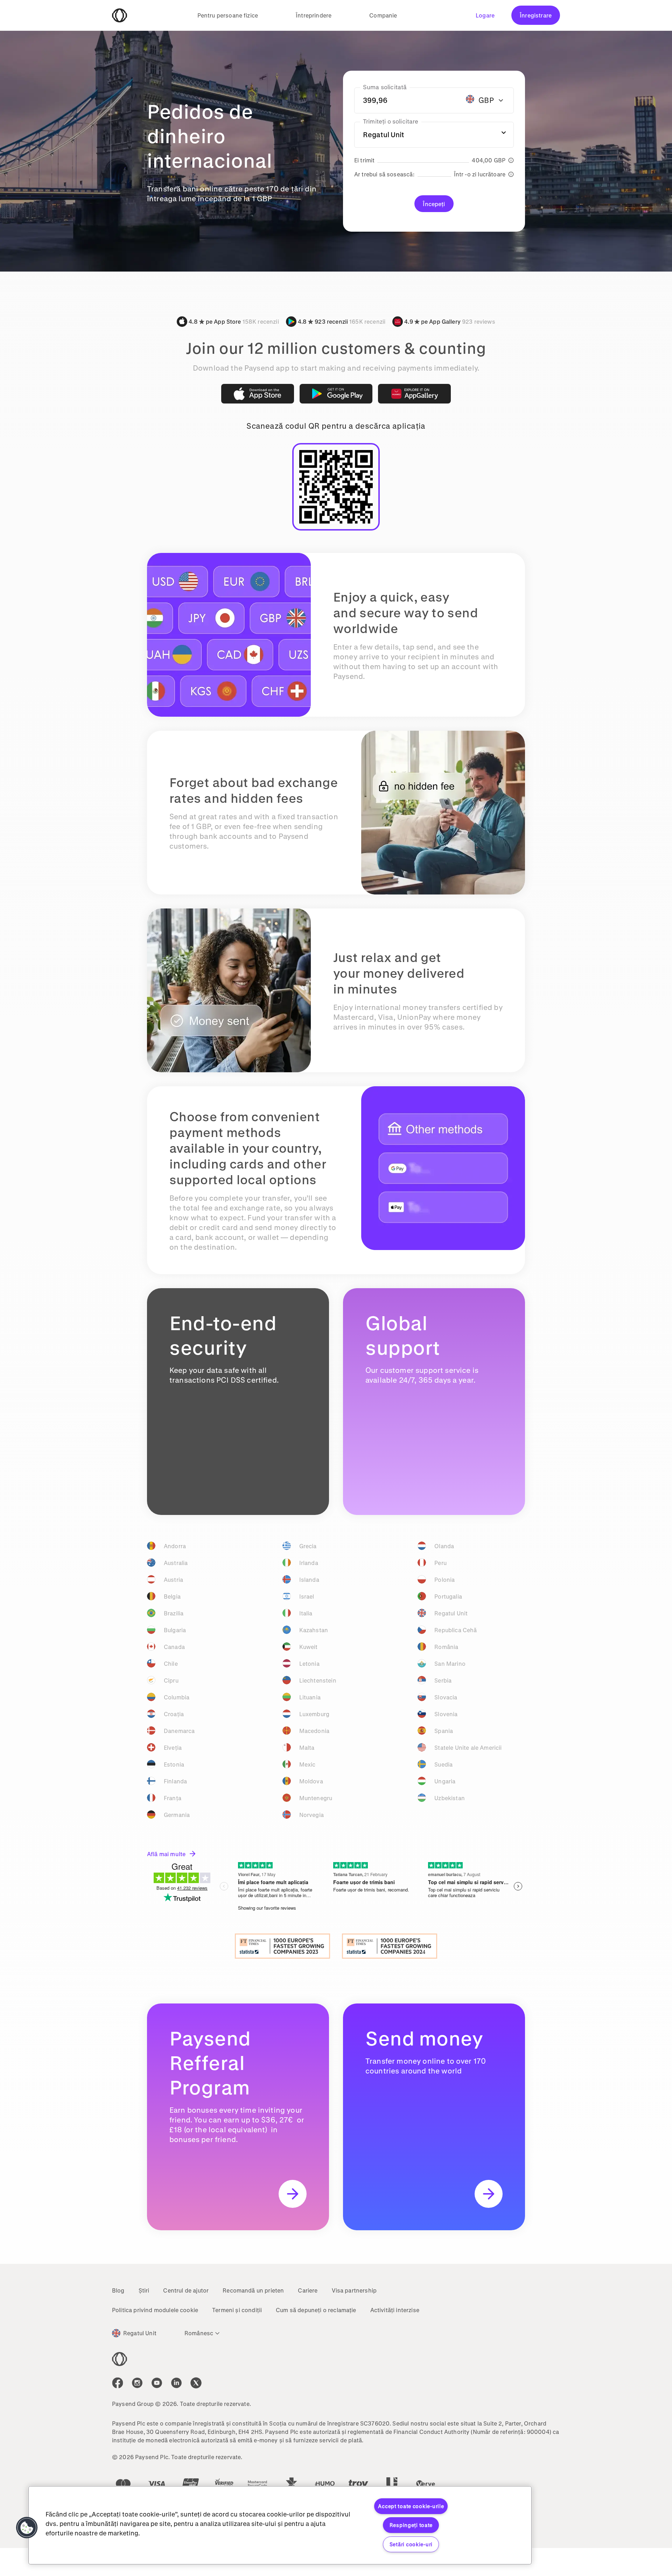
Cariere (308, 2290)
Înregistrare (536, 15)
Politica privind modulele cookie (155, 2310)
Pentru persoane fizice (228, 15)
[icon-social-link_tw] (196, 2383)
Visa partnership (354, 2290)
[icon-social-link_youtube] (157, 2383)
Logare (485, 15)
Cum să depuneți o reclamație (316, 2310)
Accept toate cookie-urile (411, 2506)
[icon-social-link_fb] (118, 2383)
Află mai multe (166, 1854)
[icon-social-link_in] (137, 2383)
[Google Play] (336, 394)
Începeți (434, 204)
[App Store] (258, 394)
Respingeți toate (411, 2525)
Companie (383, 15)
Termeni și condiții (237, 2310)
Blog (118, 2290)
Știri (144, 2290)
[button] (27, 2528)
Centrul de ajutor (186, 2290)
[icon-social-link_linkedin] (176, 2383)
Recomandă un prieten (253, 2290)
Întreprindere (314, 15)
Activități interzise (395, 2310)
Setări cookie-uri (411, 2544)
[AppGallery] (414, 394)
